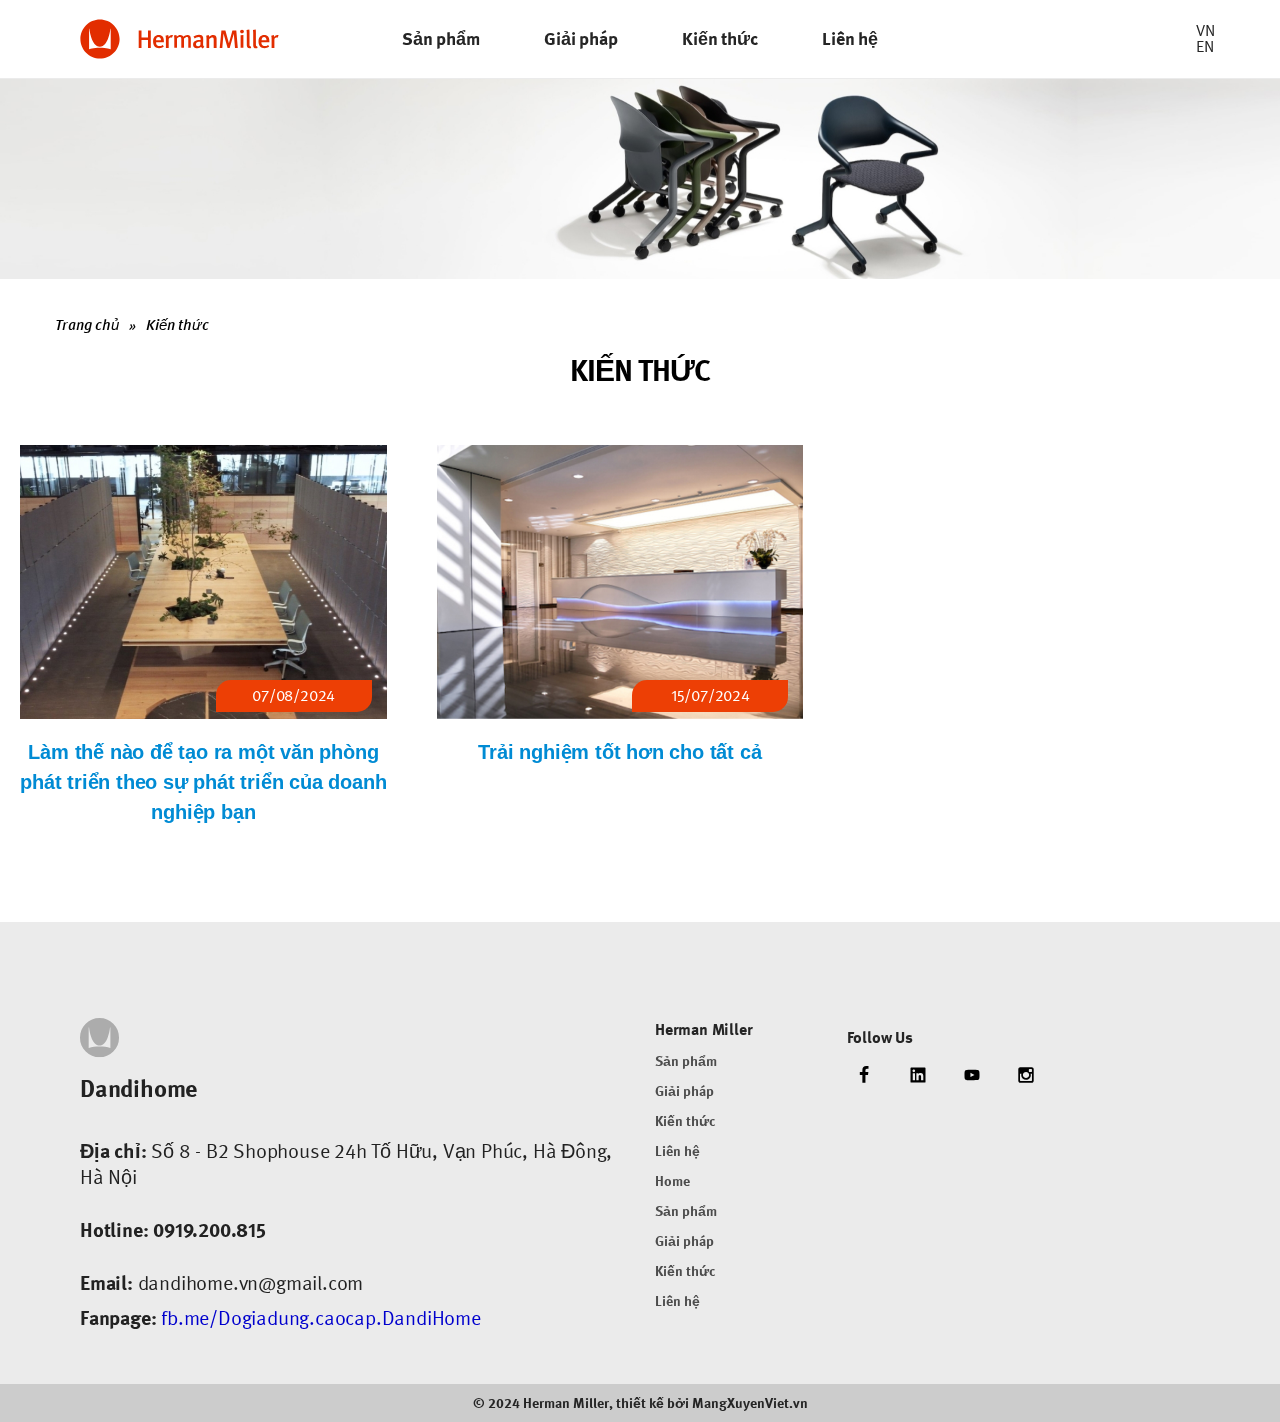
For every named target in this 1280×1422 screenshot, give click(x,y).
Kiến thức (177, 325)
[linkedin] (918, 1076)
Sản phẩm (686, 1061)
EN (1205, 46)
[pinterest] (972, 1076)
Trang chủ (87, 325)
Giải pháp (684, 1091)
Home (672, 1181)
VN (1205, 30)
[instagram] (1026, 1076)
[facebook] (864, 1076)
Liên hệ (677, 1151)
